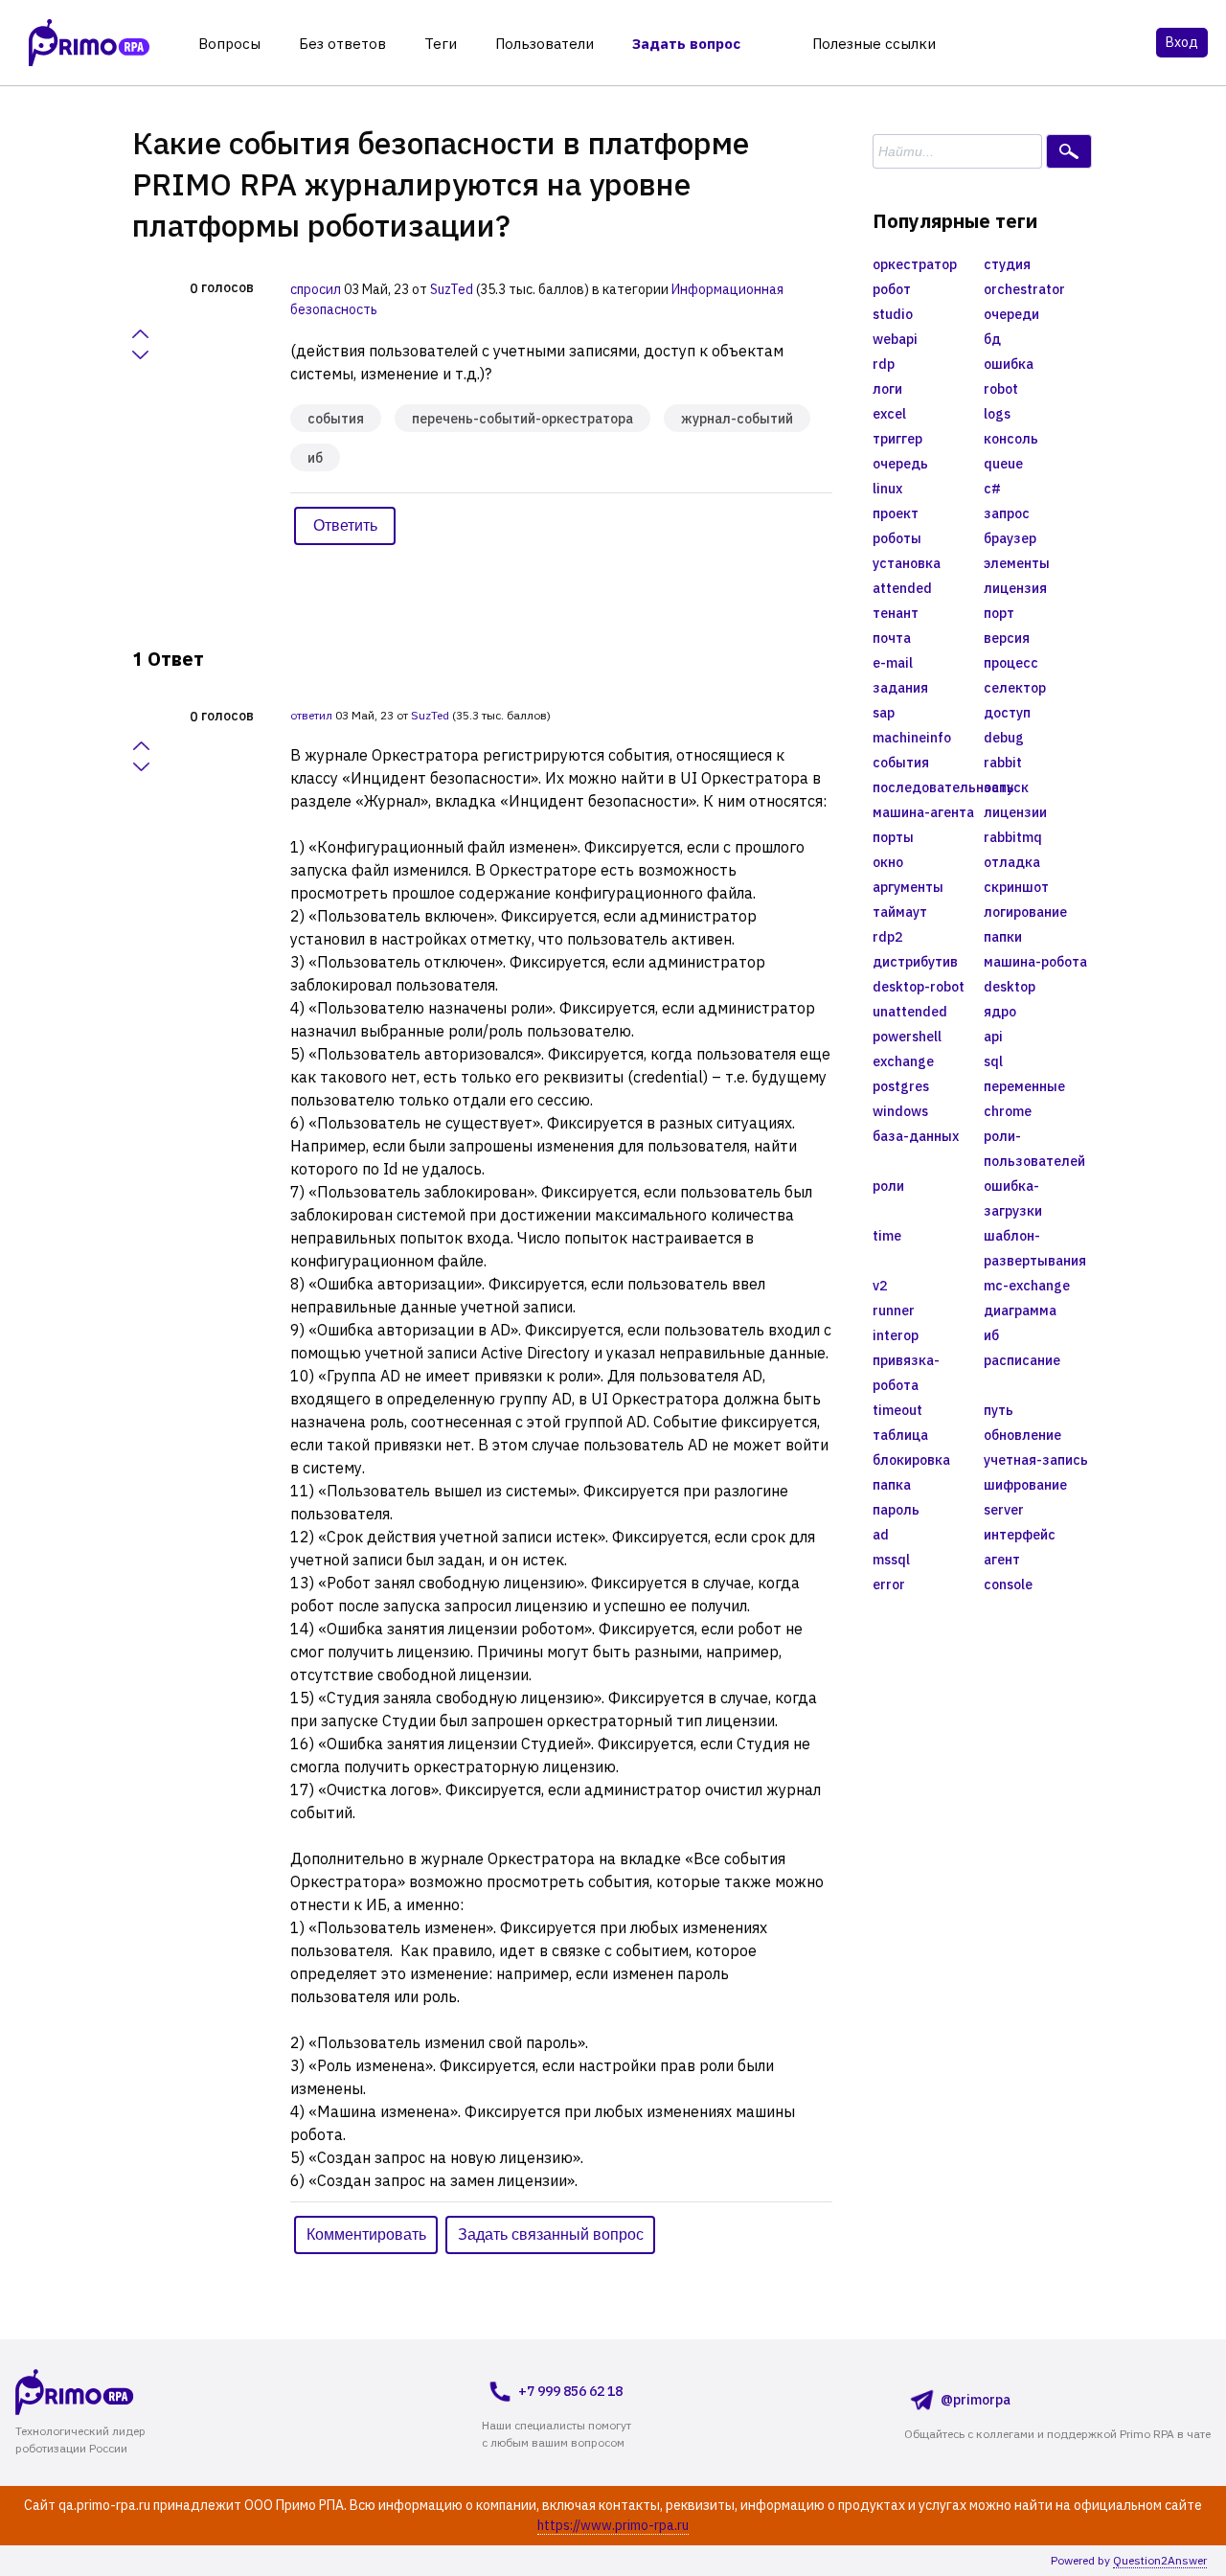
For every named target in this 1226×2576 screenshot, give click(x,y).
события (336, 419)
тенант (896, 613)
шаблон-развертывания (1035, 1248)
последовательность (928, 787)
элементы (1017, 563)
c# (992, 489)
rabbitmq (1013, 837)
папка (892, 1485)
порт (999, 613)
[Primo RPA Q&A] (89, 43)
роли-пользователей (1034, 1149)
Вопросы (229, 44)
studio (893, 314)
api (993, 1037)
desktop (1010, 987)
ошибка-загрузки (1013, 1198)
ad (881, 1535)
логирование (1025, 912)
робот (892, 289)
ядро (1000, 1012)
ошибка (1009, 364)
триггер (897, 439)
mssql (891, 1560)
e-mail (893, 663)
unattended (910, 1012)
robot (1001, 389)
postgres (901, 1086)
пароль (896, 1510)
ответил (311, 715)
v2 (880, 1286)
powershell (907, 1037)
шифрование (1025, 1485)
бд (992, 339)
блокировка (911, 1460)
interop (896, 1335)
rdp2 (887, 937)
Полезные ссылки (874, 44)
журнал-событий (737, 419)
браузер (1010, 538)
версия (1007, 638)
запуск (1006, 787)
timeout (897, 1410)
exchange (903, 1061)
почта (892, 638)
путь (999, 1410)
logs (997, 414)
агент (1002, 1560)
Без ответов (342, 44)
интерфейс (1020, 1535)
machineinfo (912, 738)
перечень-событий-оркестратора (522, 419)
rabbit (1003, 763)
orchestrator (1024, 289)
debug (1004, 738)
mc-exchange (1027, 1286)
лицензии (1015, 812)
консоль (1011, 439)
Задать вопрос (686, 44)
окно (888, 862)
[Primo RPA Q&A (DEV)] (111, 2392)
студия (1007, 264)
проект (896, 513)
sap (884, 713)
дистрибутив (915, 962)
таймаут (900, 912)
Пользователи (545, 44)
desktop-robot (919, 987)
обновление (1022, 1435)
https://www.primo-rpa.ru (613, 2525)
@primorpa (976, 2400)
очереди (1011, 314)
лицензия (1015, 588)
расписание (1022, 1360)
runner (894, 1311)
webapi (895, 339)
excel (889, 414)
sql (993, 1061)
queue (1003, 464)
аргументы (908, 887)
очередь (900, 464)
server (1004, 1510)
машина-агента (923, 812)
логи (887, 389)
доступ (1007, 713)
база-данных (916, 1136)
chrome (1008, 1111)
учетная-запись (1036, 1460)
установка (907, 563)
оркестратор (915, 264)
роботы (897, 538)
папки (1003, 937)
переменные (1024, 1086)
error (889, 1584)
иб (315, 458)
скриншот (1016, 887)
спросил (316, 289)
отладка (1012, 862)
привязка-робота (906, 1373)
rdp (884, 364)
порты (893, 837)
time (887, 1236)
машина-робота (1035, 962)
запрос (1007, 513)
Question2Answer (1160, 2560)
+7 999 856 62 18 (570, 2391)
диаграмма (1020, 1311)
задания (900, 688)
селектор (1015, 688)
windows (900, 1111)
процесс (1011, 663)
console (1008, 1584)
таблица (900, 1435)
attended (902, 588)
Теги (441, 44)
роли (888, 1186)
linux (887, 489)
